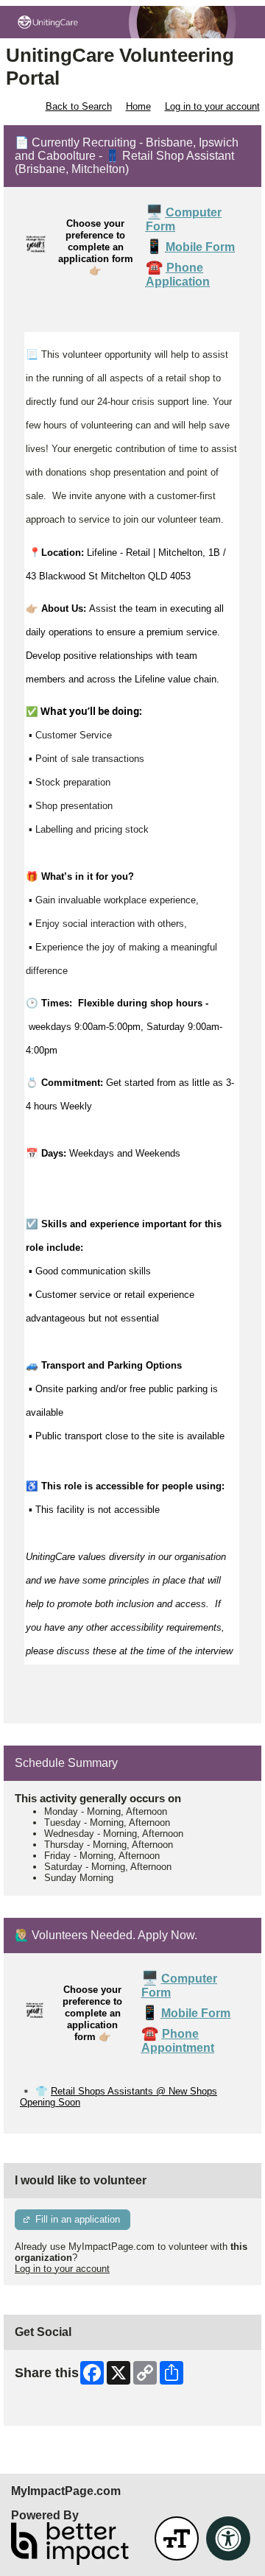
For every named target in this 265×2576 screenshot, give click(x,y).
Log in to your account (212, 106)
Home (138, 106)
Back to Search (79, 106)
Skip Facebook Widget (63, 2409)
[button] (177, 2538)
